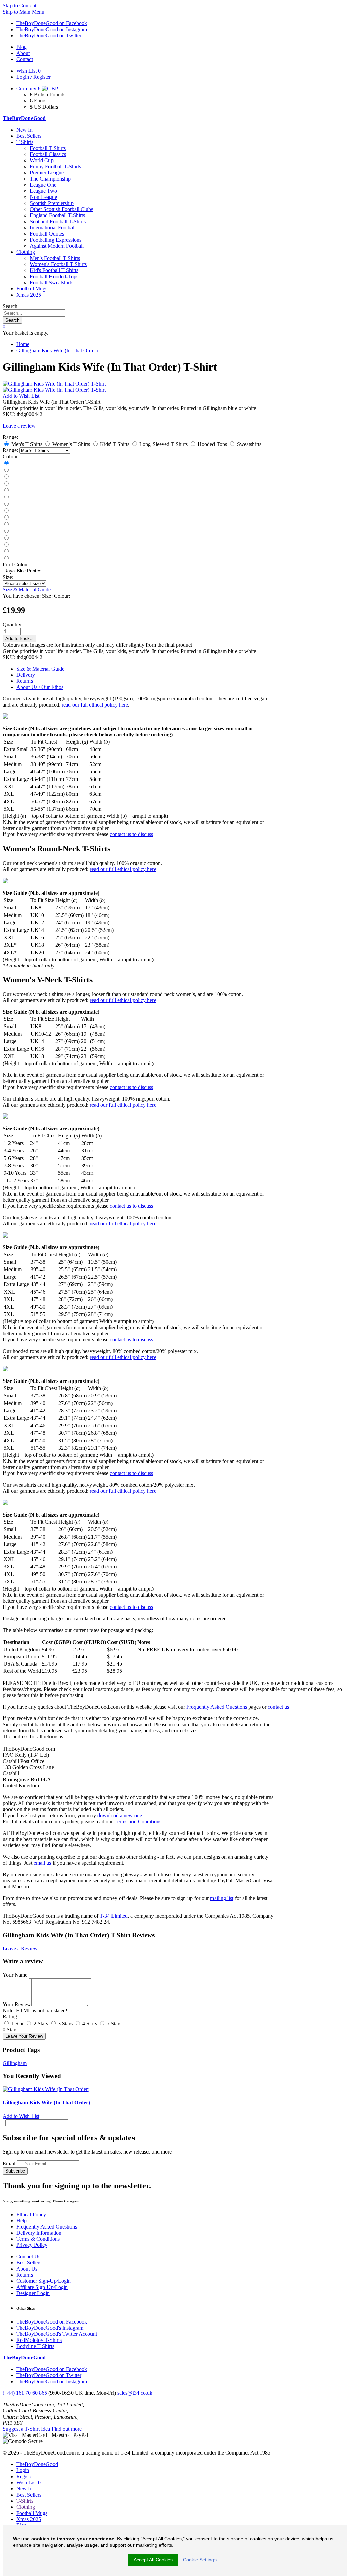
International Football (53, 228)
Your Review (17, 2004)
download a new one (120, 1815)
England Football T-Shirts (57, 215)
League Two (43, 191)
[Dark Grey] (6, 477)
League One (43, 185)
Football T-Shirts (48, 148)
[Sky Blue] (6, 531)
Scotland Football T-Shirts (58, 221)
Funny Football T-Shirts (55, 166)
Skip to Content (19, 6)
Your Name (15, 1975)
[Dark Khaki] (6, 511)
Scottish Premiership (52, 203)
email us (42, 1863)
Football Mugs (32, 289)
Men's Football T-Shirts (55, 258)
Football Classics (48, 154)
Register (25, 2476)
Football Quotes (47, 234)
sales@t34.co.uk (135, 2393)
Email (9, 2164)
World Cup (42, 160)
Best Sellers (29, 136)
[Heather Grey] (6, 558)
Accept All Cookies (153, 2560)
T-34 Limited (114, 1916)
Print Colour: (17, 565)
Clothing (26, 252)
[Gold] (6, 538)
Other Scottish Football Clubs (62, 209)
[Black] (6, 463)
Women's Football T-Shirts (58, 264)
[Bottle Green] (6, 518)
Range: (10, 450)
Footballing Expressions (56, 240)
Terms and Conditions (138, 1821)
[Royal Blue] (6, 497)
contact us (278, 1707)
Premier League (47, 173)
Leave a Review (20, 1948)
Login (23, 2470)
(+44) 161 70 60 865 (26, 2393)
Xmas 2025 (29, 295)
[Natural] (6, 524)
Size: (8, 577)
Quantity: (13, 625)
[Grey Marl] (6, 504)
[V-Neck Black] (6, 552)
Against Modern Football (57, 246)
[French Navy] (6, 470)
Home (23, 344)
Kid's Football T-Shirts (54, 270)
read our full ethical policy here (95, 705)
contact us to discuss (131, 834)
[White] (6, 491)
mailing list (222, 1898)
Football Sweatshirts (52, 283)
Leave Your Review (24, 2036)
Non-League (43, 197)
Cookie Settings (200, 2560)
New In (24, 130)
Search (10, 306)
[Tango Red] (6, 484)
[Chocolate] (6, 545)
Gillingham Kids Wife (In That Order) (57, 350)
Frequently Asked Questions (217, 1707)
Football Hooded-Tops (54, 276)
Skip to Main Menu (24, 12)
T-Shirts (25, 142)
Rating (10, 2017)
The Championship (50, 179)
